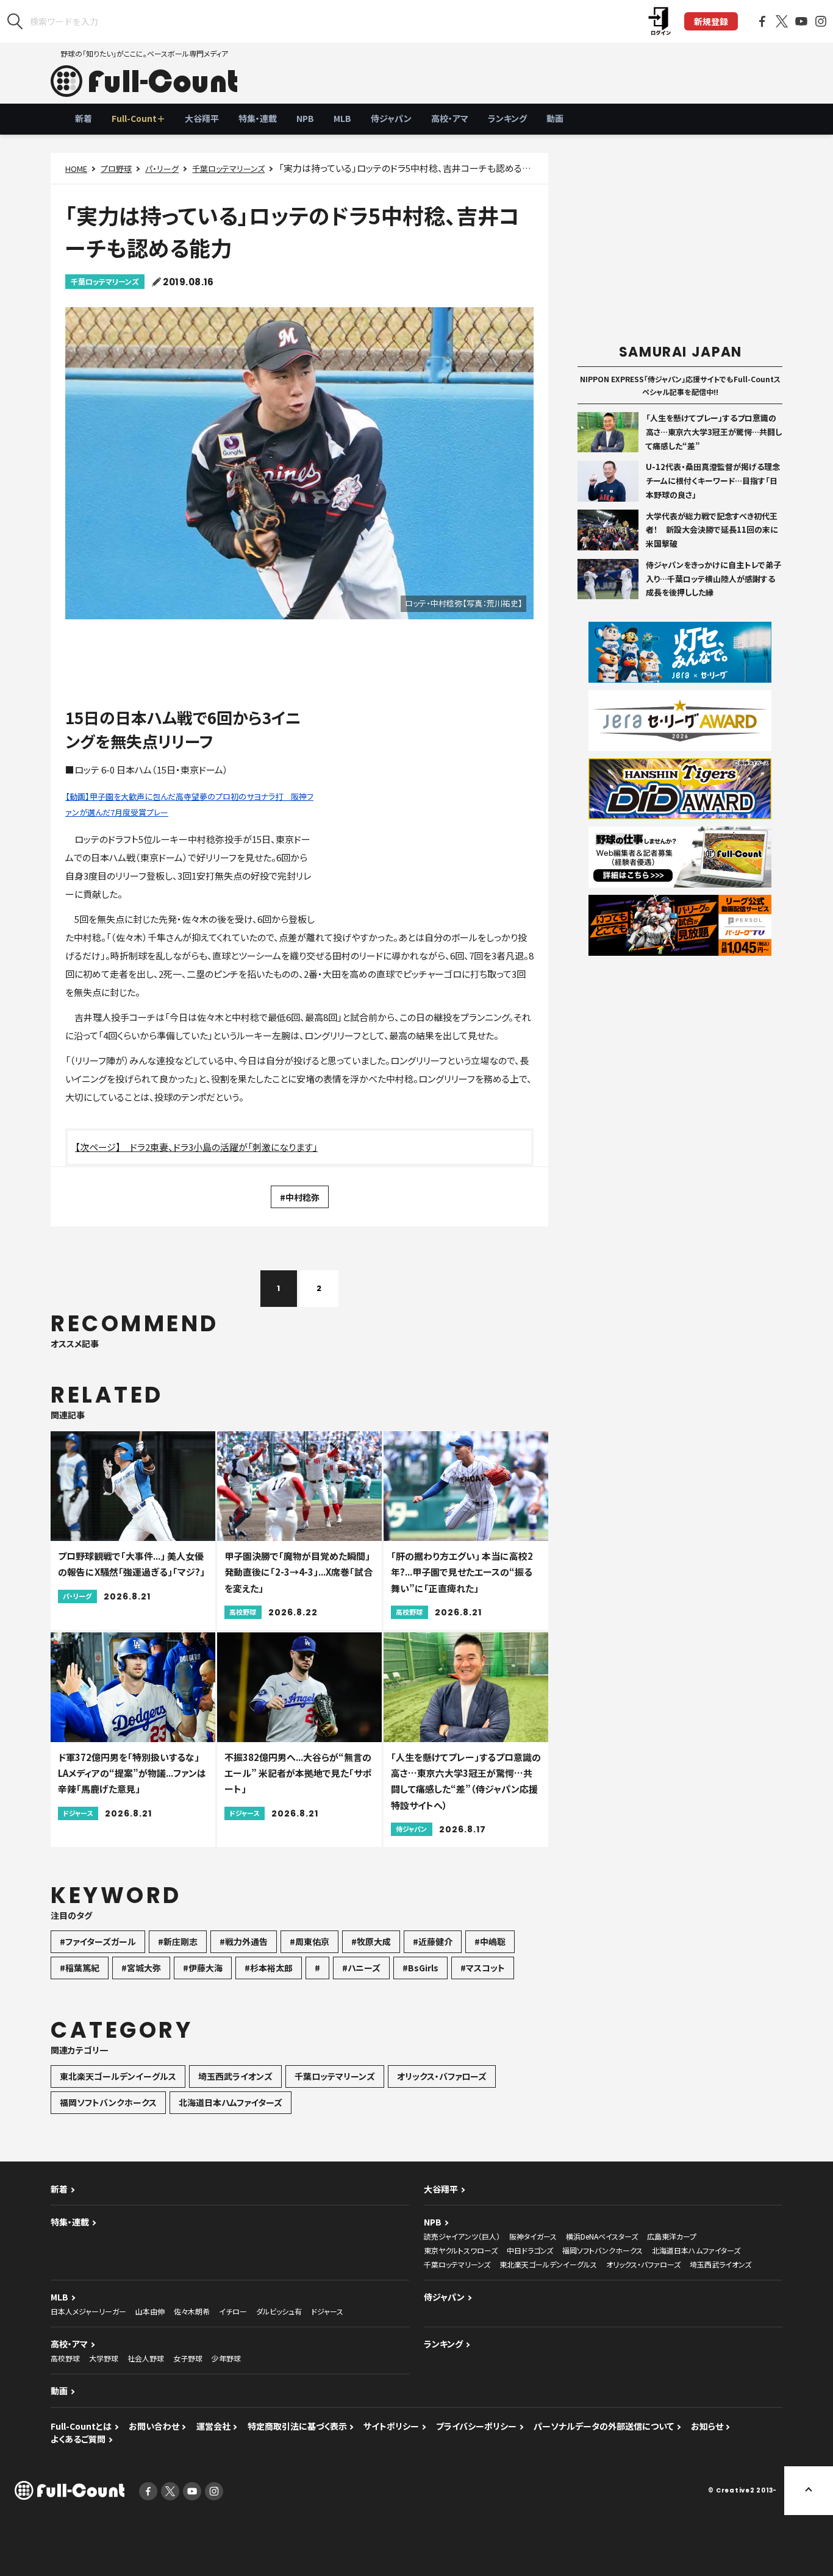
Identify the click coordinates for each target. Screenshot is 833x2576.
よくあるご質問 (78, 2439)
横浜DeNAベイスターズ (602, 2236)
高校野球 (65, 2358)
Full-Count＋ (138, 118)
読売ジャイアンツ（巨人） (462, 2236)
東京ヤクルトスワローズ (461, 2250)
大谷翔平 (202, 118)
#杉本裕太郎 (269, 1968)
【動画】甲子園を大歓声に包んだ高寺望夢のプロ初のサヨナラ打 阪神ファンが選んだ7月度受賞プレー (189, 804)
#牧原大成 (371, 1941)
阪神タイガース (533, 2236)
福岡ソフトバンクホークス (108, 2102)
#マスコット (483, 1968)
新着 (84, 118)
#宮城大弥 (141, 1968)
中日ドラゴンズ (530, 2250)
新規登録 (711, 21)
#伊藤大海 (203, 1968)
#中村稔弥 (300, 1197)
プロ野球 (116, 169)
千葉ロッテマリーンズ (228, 169)
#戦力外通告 (244, 1941)
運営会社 (213, 2426)
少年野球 (226, 2358)
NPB (305, 118)
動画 (555, 118)
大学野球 (104, 2358)
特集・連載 (258, 118)
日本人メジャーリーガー (88, 2311)
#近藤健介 (433, 1941)
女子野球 (188, 2358)
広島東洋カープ (672, 2236)
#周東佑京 (309, 1941)
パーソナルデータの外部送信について (604, 2426)
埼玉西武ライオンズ (235, 2076)
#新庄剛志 (178, 1941)
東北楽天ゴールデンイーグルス (118, 2076)
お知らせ (707, 2426)
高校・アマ (450, 118)
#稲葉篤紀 (80, 1968)
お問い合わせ (154, 2426)
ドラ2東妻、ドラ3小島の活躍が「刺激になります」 (224, 1147)
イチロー (233, 2311)
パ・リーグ (162, 169)
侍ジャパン (391, 118)
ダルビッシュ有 (279, 2311)
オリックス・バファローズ (442, 2076)
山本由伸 (150, 2311)
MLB (342, 118)
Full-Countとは (81, 2426)
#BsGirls (420, 1968)
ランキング (507, 118)
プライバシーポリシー (476, 2426)
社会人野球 (146, 2358)
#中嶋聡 (490, 1941)
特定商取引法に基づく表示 (297, 2426)
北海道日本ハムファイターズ (231, 2102)
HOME (76, 169)
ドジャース (327, 2311)
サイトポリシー (391, 2426)
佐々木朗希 (192, 2311)
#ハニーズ (361, 1968)
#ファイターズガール (98, 1941)
